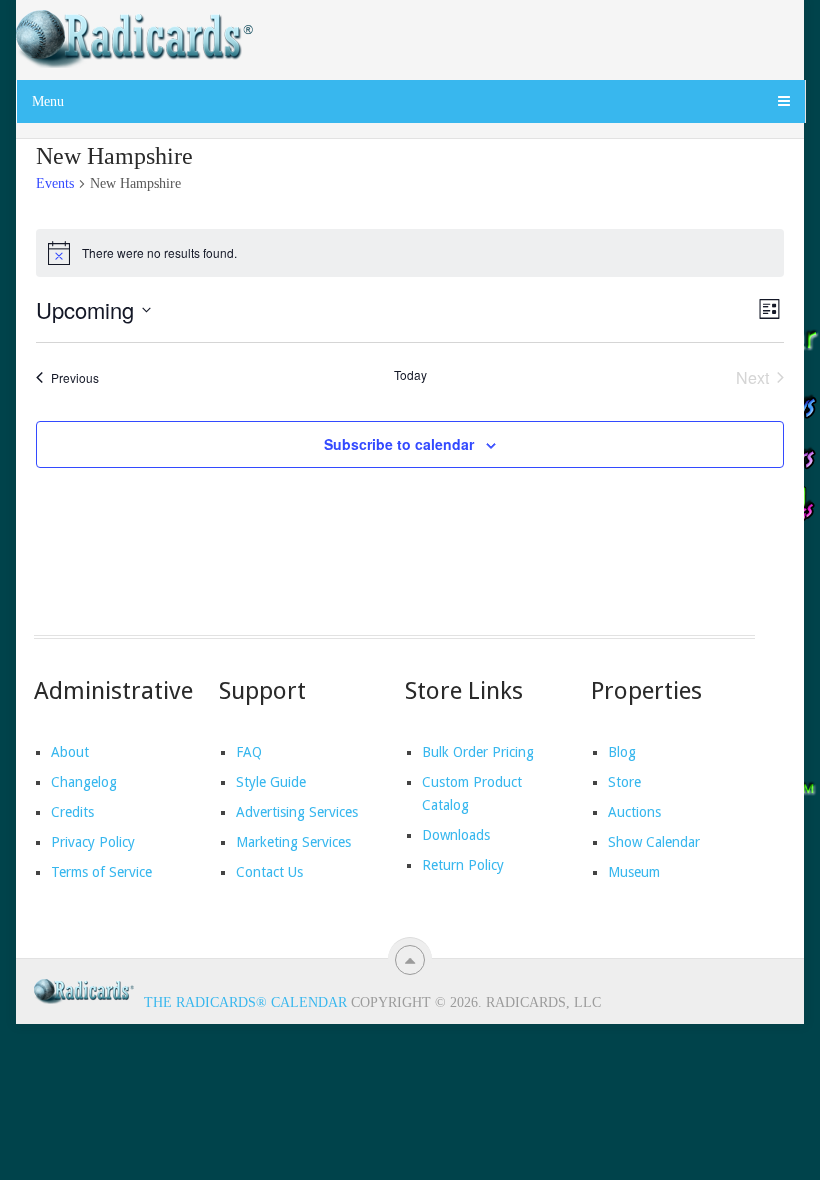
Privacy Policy (93, 842)
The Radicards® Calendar (245, 1002)
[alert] (410, 253)
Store (624, 782)
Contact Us (269, 872)
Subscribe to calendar (399, 444)
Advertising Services (297, 812)
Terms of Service (101, 872)
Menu (48, 101)
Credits (72, 812)
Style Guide (271, 782)
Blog (622, 752)
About (70, 752)
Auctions (634, 812)
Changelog (84, 782)
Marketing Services (293, 842)
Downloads (456, 835)
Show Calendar (654, 842)
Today (410, 375)
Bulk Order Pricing (478, 752)
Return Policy (463, 865)
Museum (634, 872)
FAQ (249, 752)
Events (55, 183)
